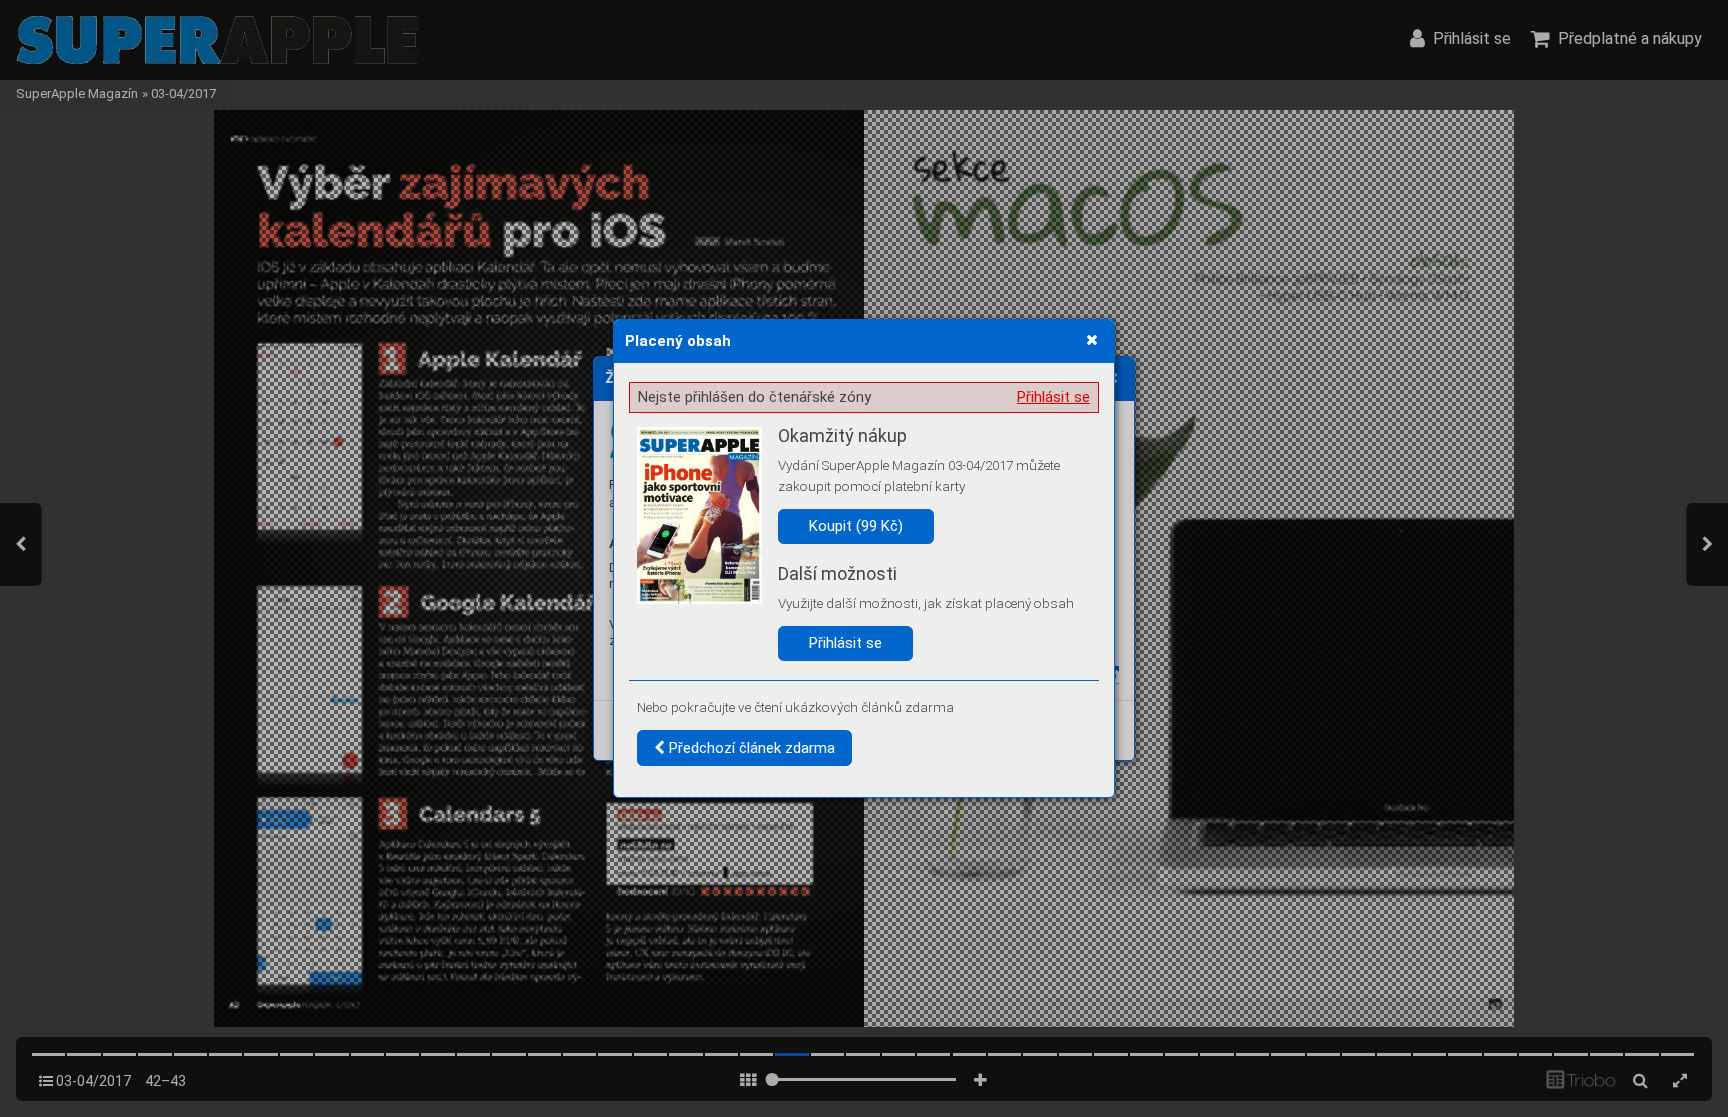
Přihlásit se (1053, 397)
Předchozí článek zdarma (750, 748)
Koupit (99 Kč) (856, 526)
